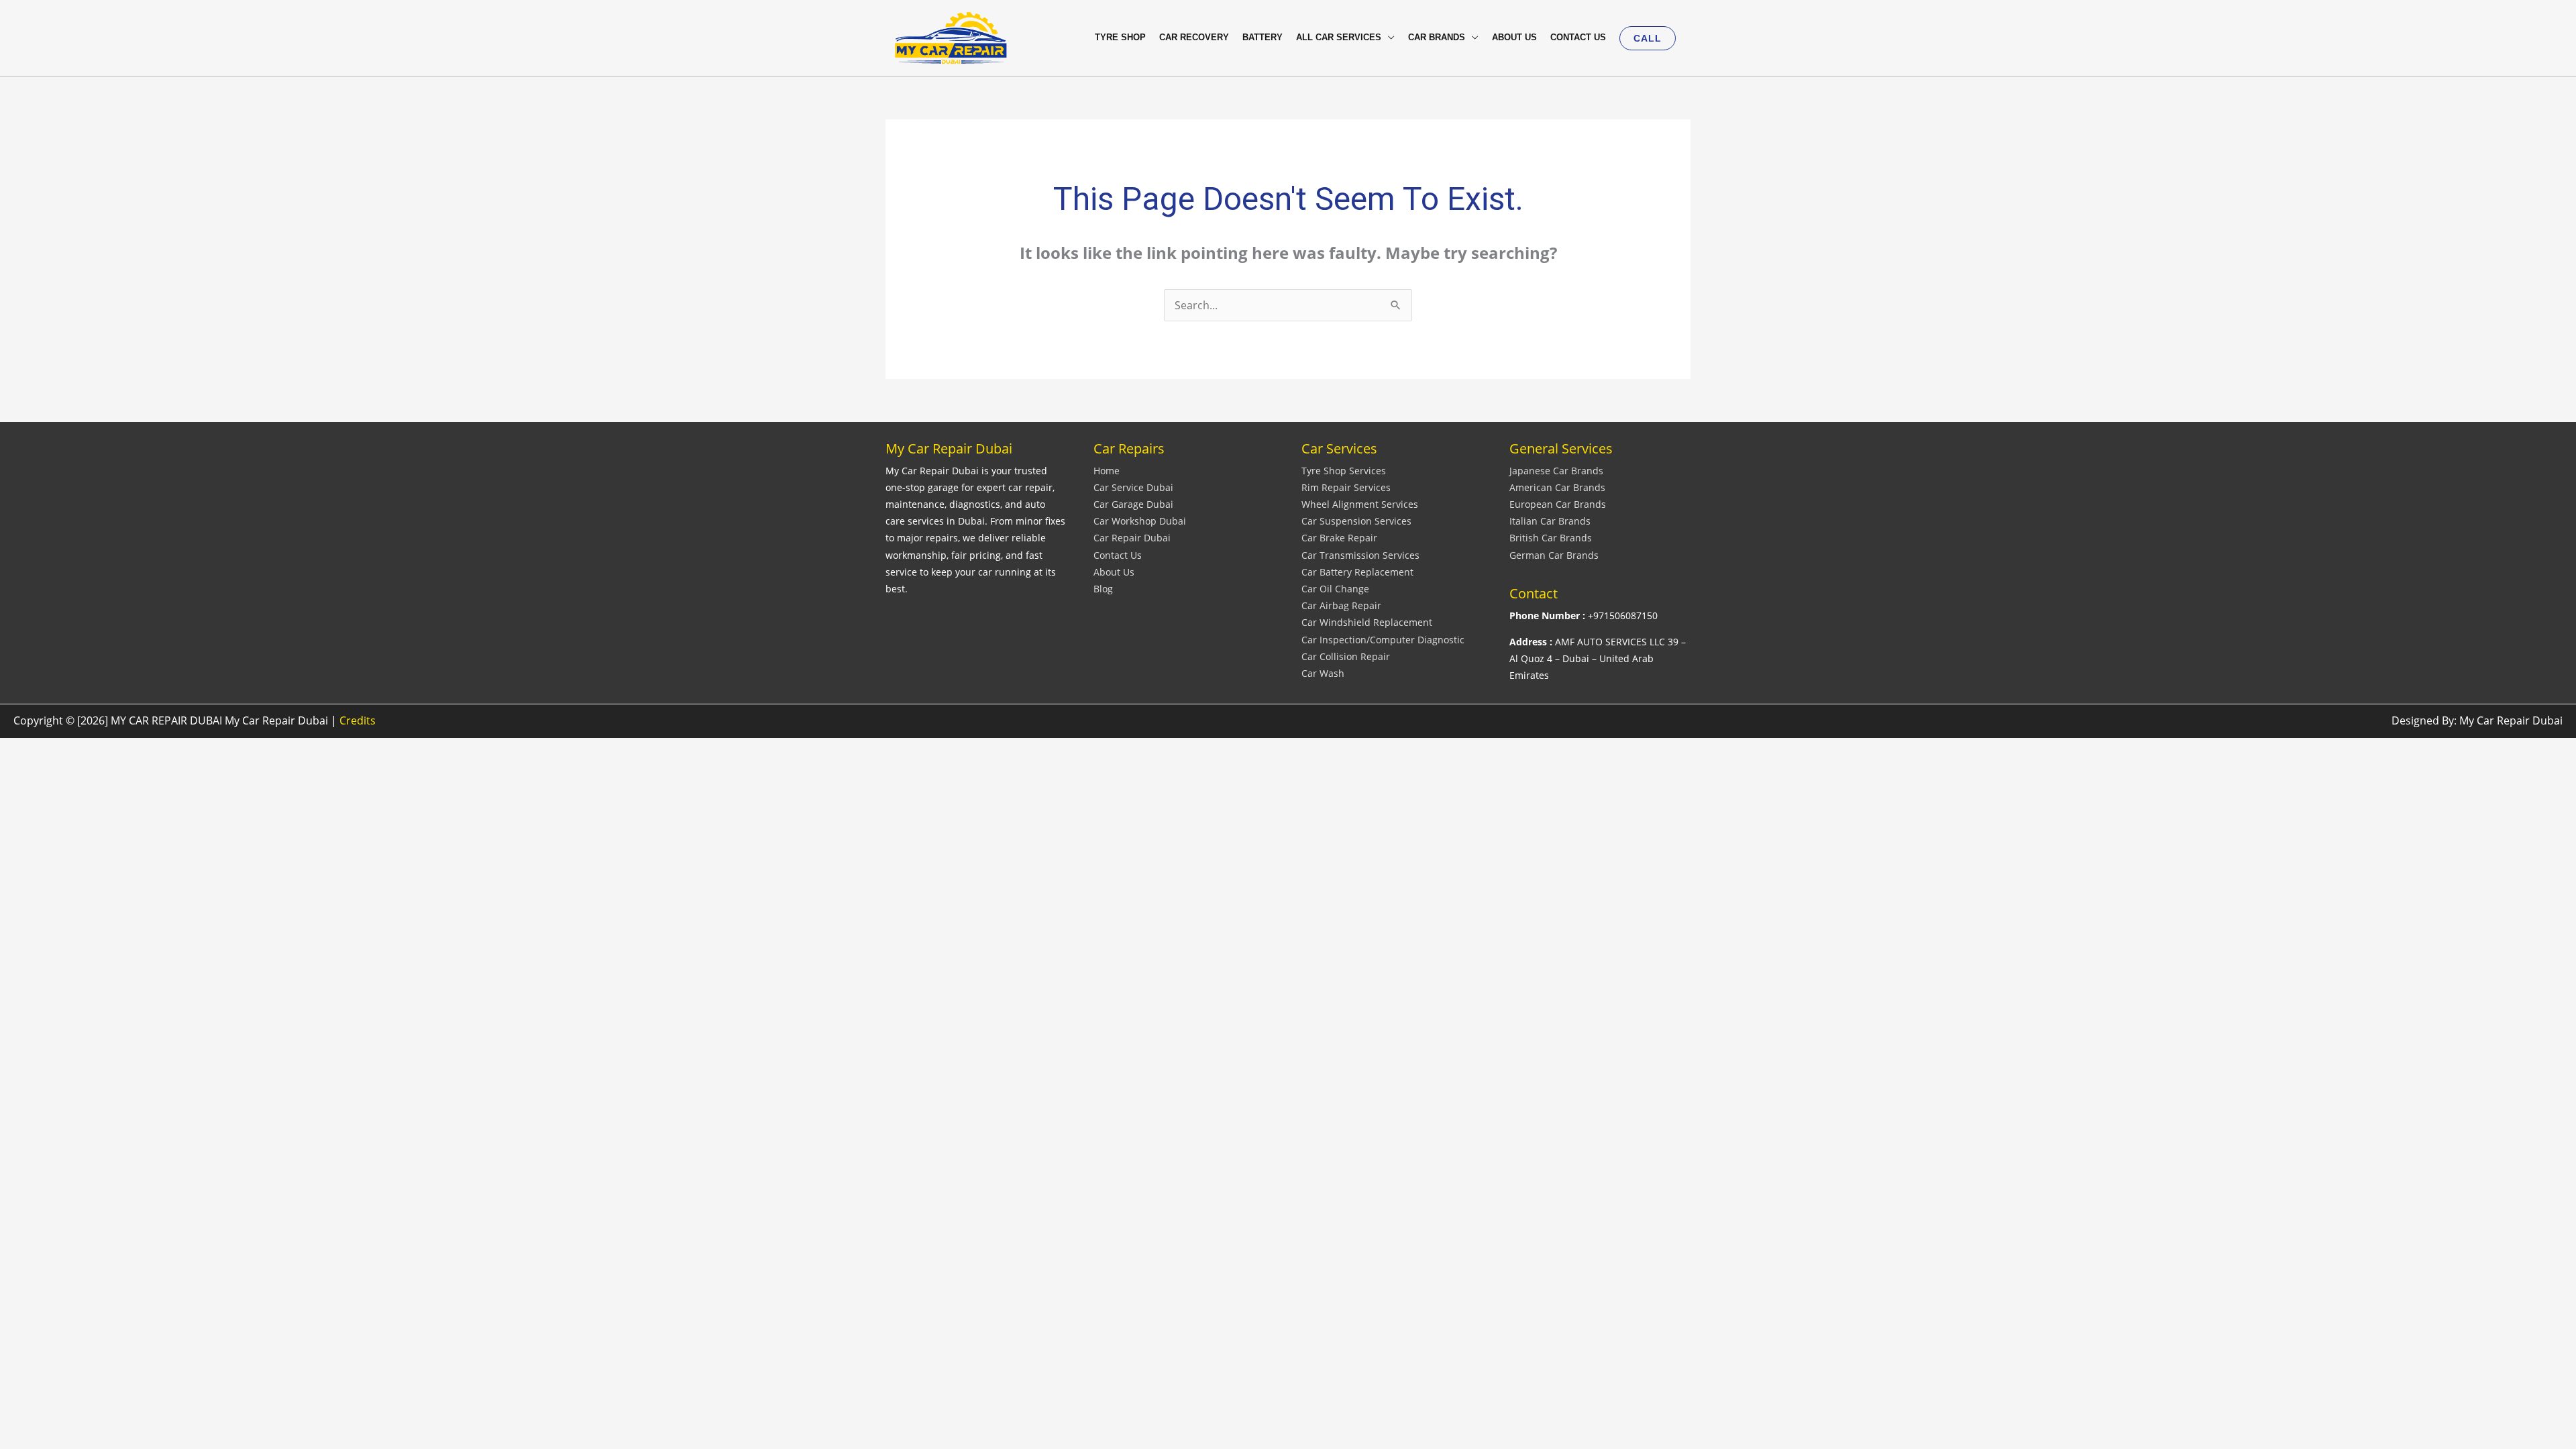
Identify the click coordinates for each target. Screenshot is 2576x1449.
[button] (1648, 38)
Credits (358, 720)
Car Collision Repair (1346, 656)
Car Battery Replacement (1357, 572)
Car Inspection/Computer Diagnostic (1383, 640)
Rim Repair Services (1346, 487)
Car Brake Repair (1339, 538)
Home (1107, 471)
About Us (1114, 572)
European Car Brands (1558, 504)
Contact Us (1118, 555)
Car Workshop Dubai (1140, 521)
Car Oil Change (1335, 589)
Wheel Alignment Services (1360, 504)
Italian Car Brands (1550, 521)
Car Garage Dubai (1133, 504)
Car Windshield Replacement (1367, 622)
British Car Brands (1551, 538)
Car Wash (1323, 673)
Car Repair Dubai (1132, 538)
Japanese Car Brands (1556, 471)
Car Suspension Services (1356, 521)
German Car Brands (1554, 555)
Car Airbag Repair (1341, 605)
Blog (1103, 589)
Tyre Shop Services (1344, 471)
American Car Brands (1557, 487)
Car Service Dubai (1133, 487)
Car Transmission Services (1360, 555)
